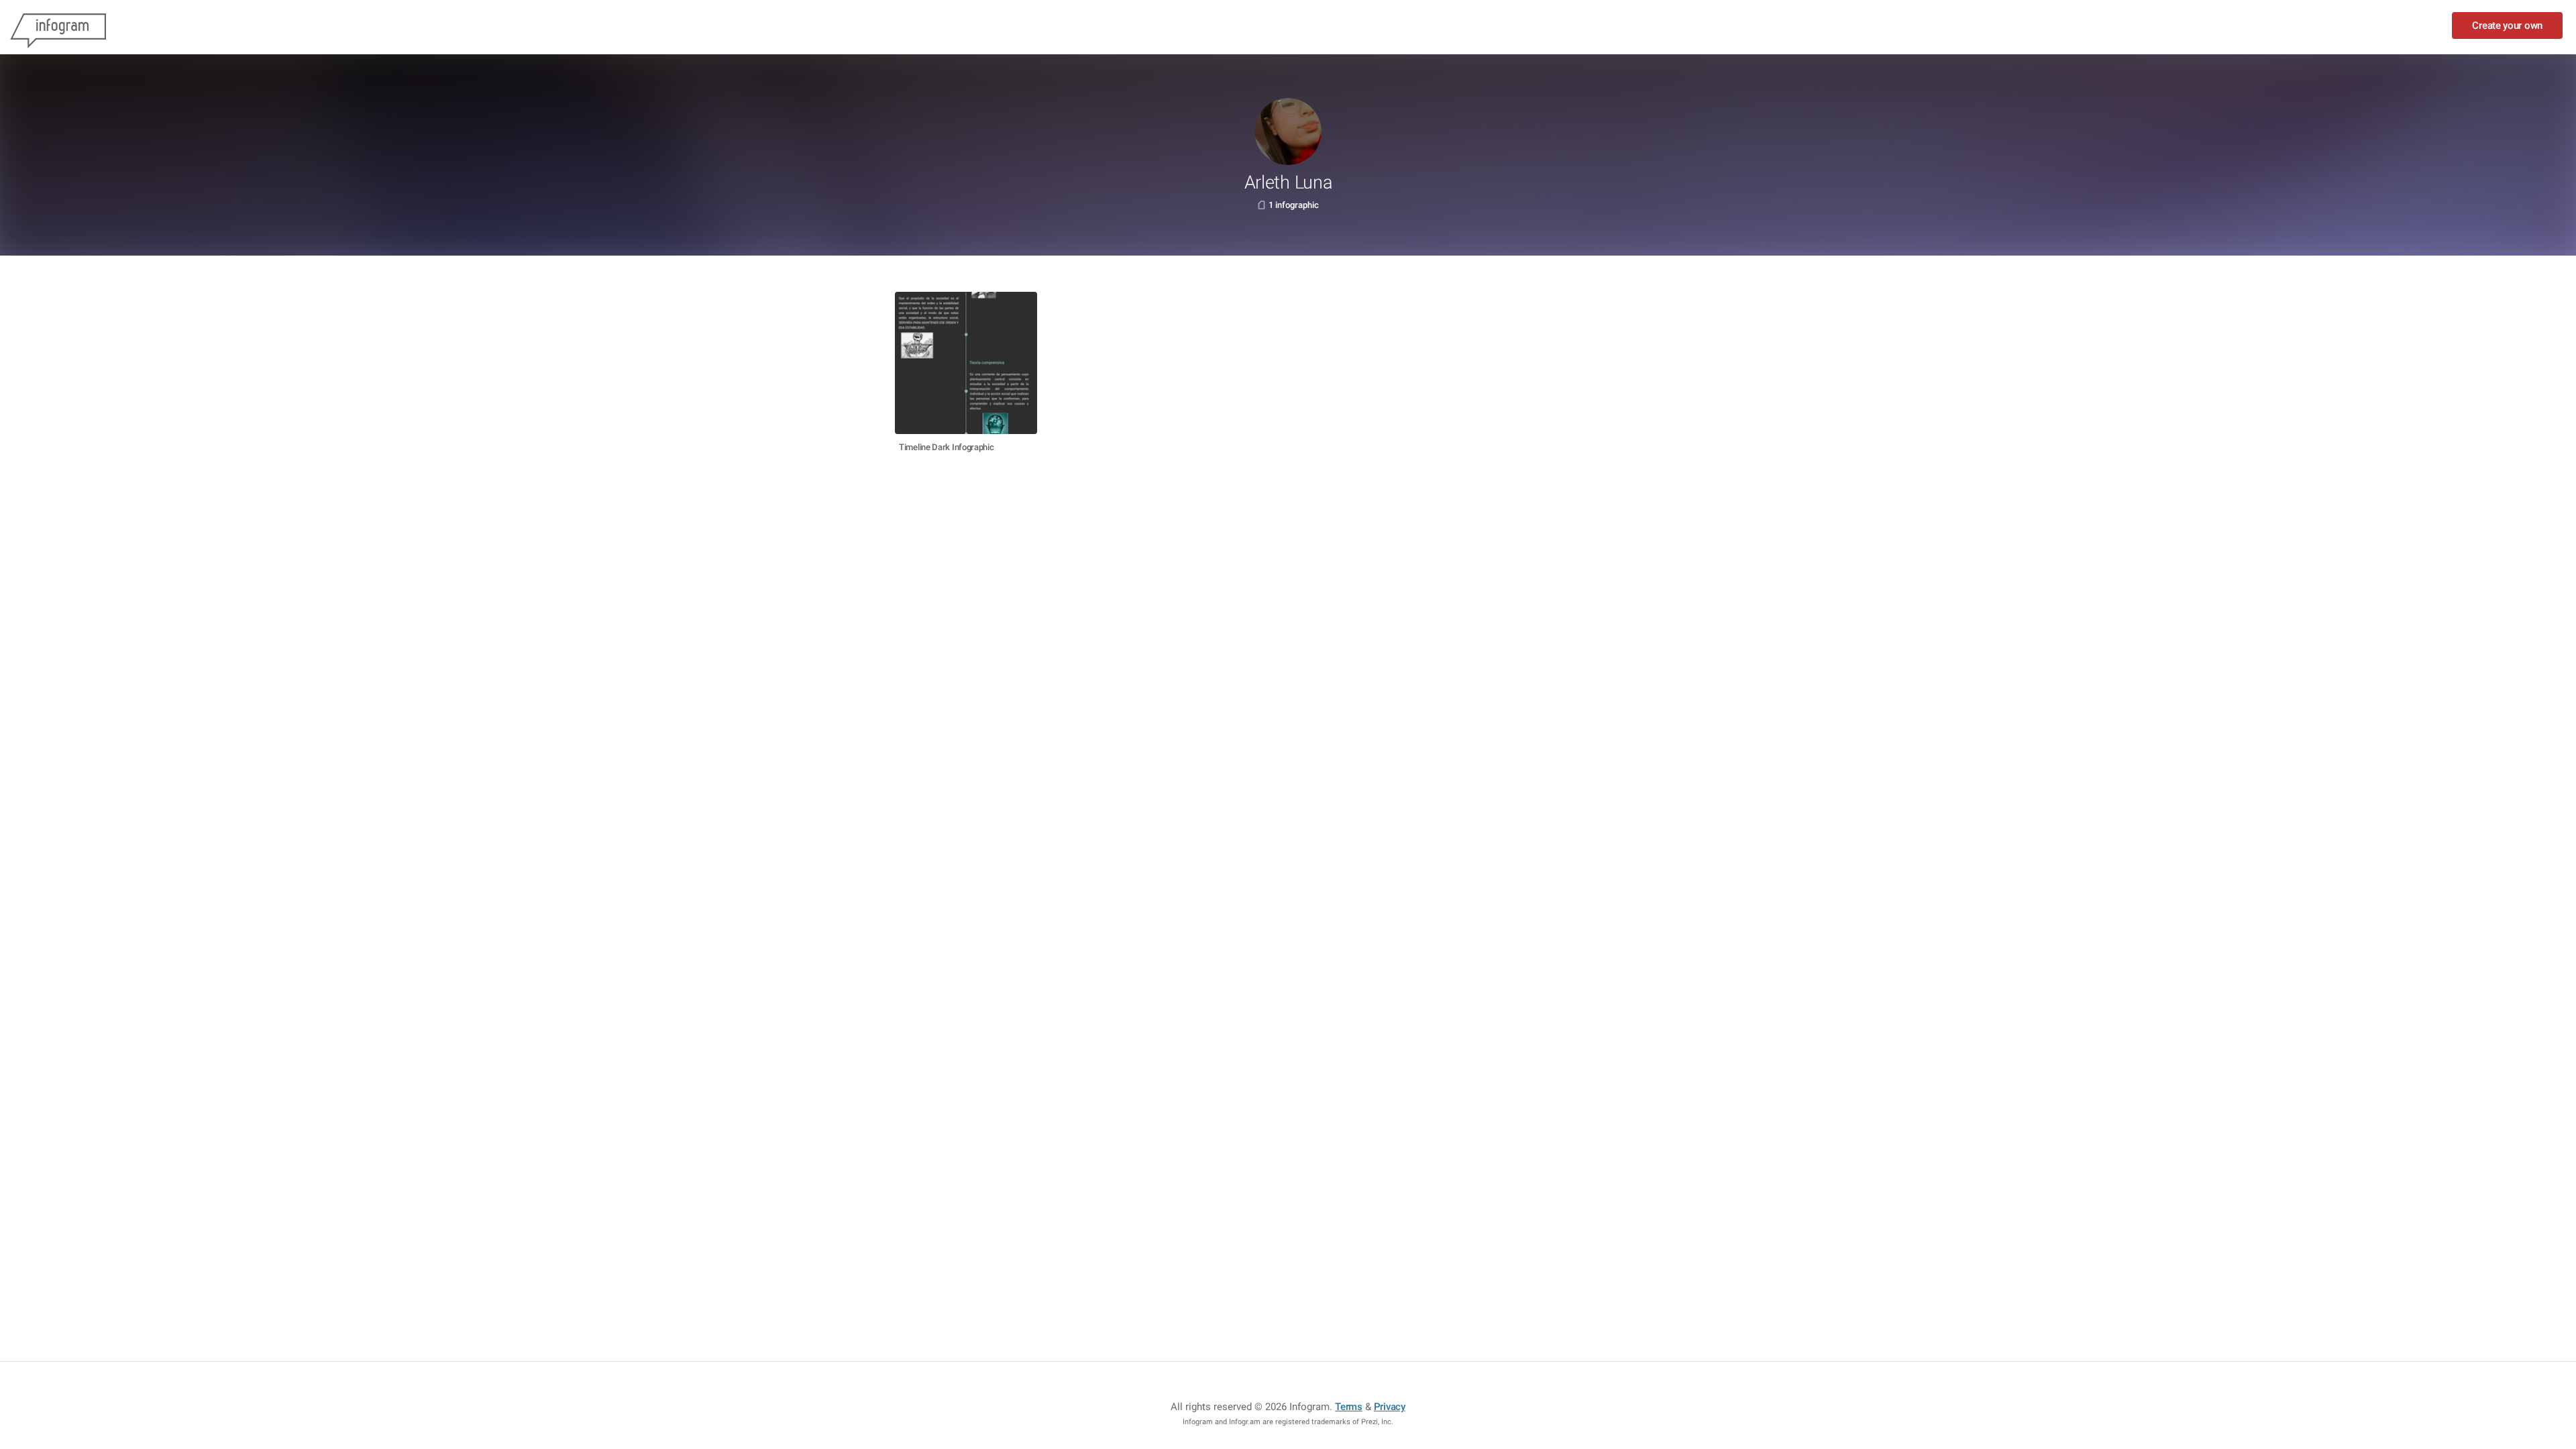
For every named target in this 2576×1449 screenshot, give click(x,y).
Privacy (1390, 1407)
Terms (1349, 1407)
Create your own (2507, 25)
